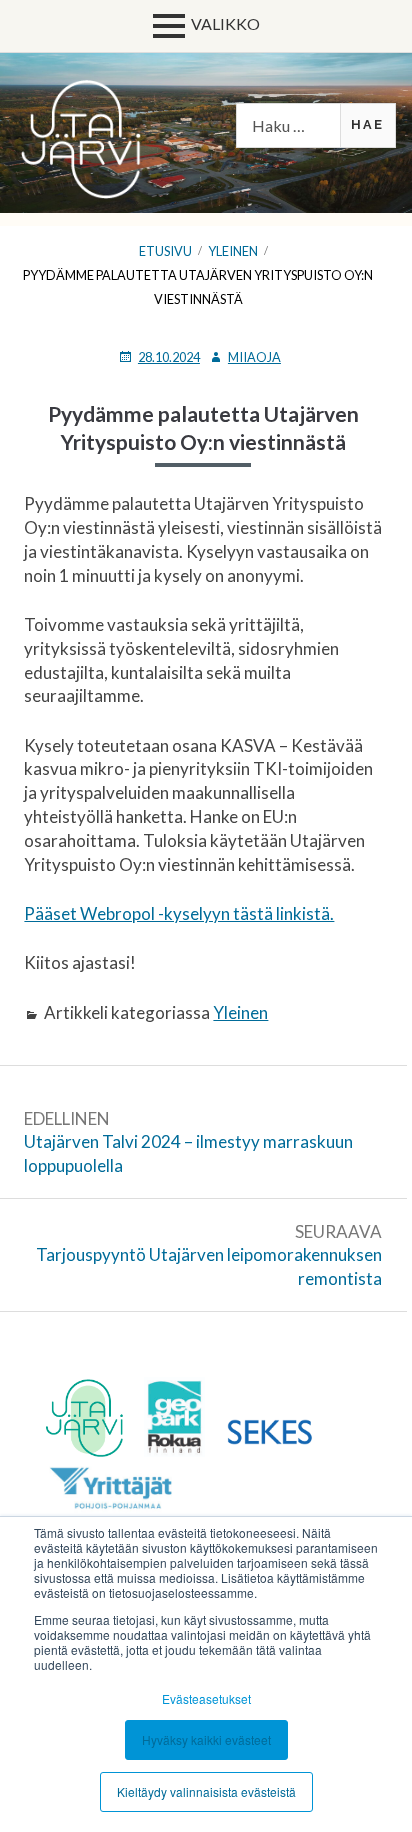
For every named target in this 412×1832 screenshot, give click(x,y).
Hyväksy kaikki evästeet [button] (206, 1739)
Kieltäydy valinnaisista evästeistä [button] (206, 1791)
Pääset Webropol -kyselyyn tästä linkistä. (179, 913)
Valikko (225, 23)
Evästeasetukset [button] (206, 1698)
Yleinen (240, 1012)
